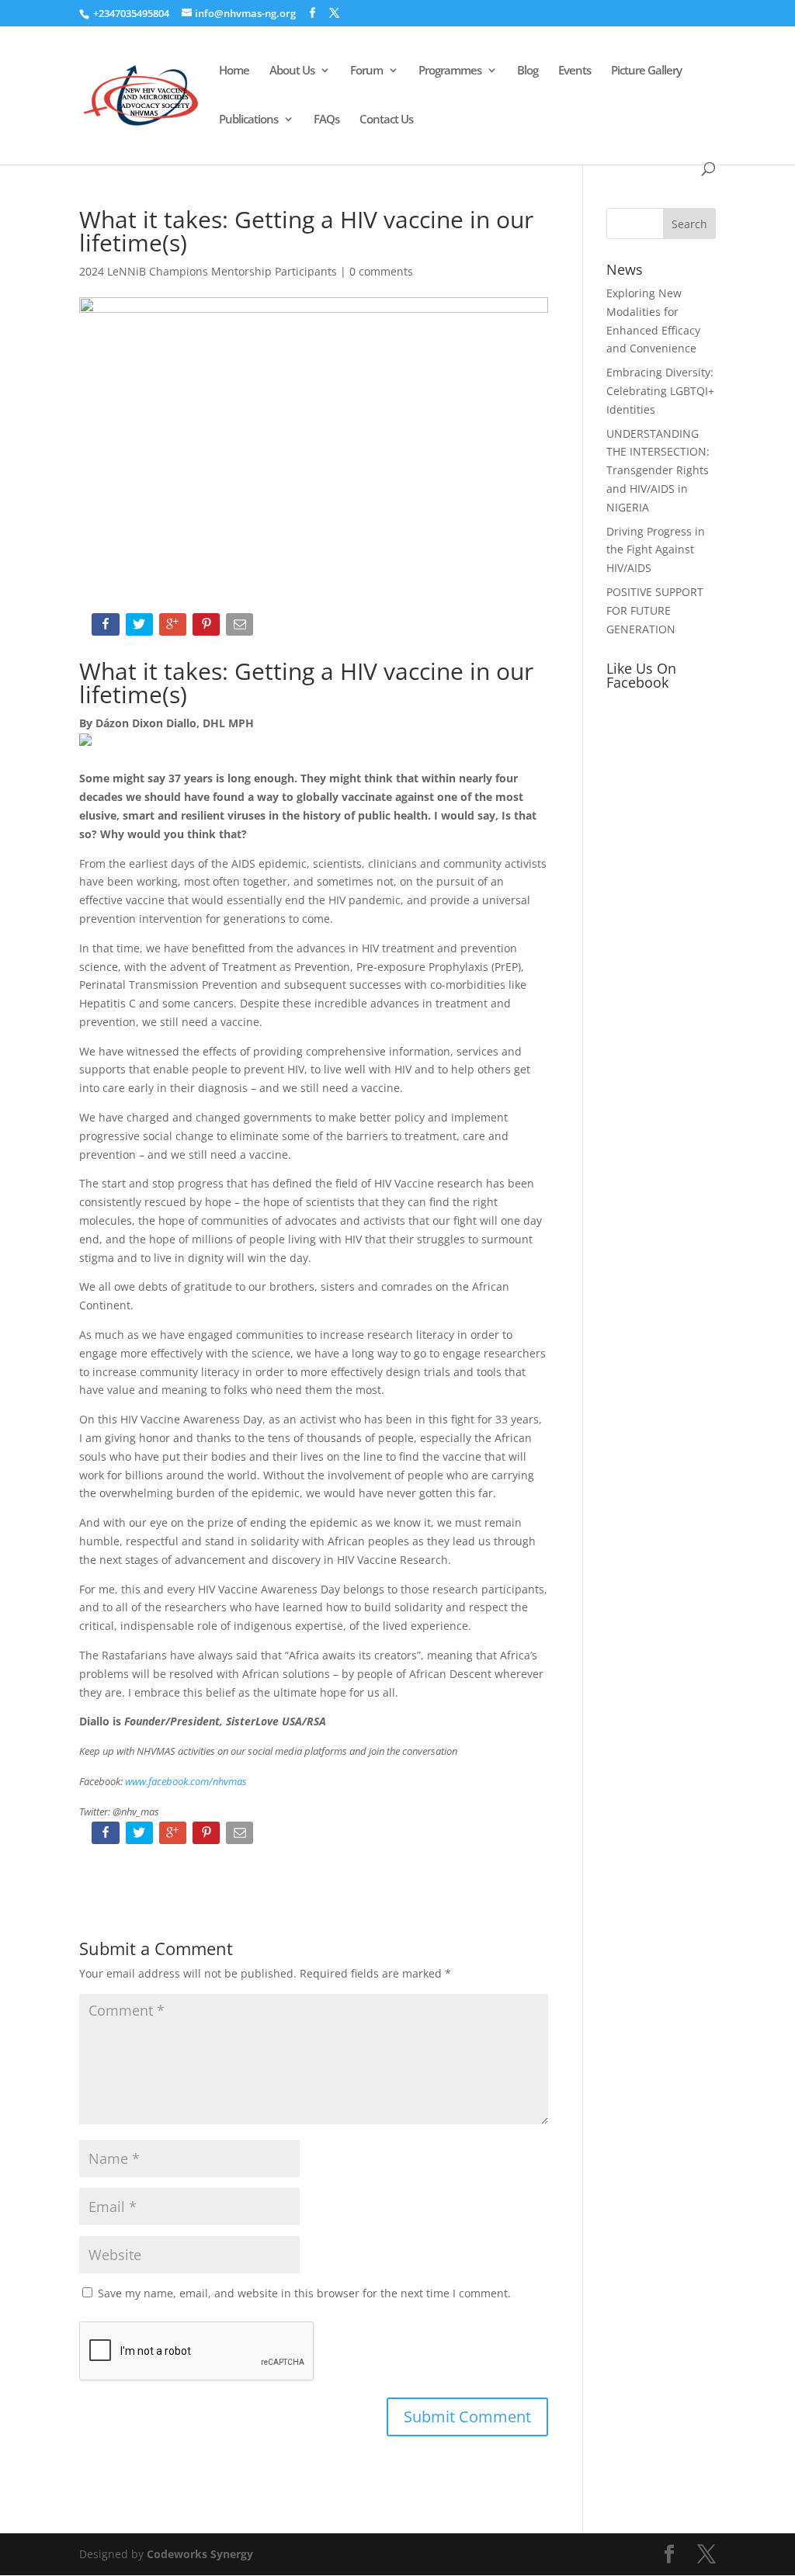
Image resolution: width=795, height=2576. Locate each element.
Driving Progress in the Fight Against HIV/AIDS (656, 550)
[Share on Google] (174, 628)
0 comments (381, 271)
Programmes (450, 71)
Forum (366, 71)
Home (234, 71)
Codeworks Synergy (200, 2554)
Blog (528, 71)
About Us (292, 71)
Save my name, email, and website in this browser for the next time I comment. (304, 2293)
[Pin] (208, 628)
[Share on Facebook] (107, 628)
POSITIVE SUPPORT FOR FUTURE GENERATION (655, 610)
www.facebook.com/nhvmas (186, 1781)
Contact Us (386, 120)
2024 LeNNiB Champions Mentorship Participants (208, 271)
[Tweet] (141, 628)
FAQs (326, 120)
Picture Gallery (646, 71)
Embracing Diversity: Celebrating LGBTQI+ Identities (660, 391)
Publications (248, 120)
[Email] (241, 628)
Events (575, 71)
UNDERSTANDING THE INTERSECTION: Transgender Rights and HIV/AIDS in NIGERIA (658, 470)
